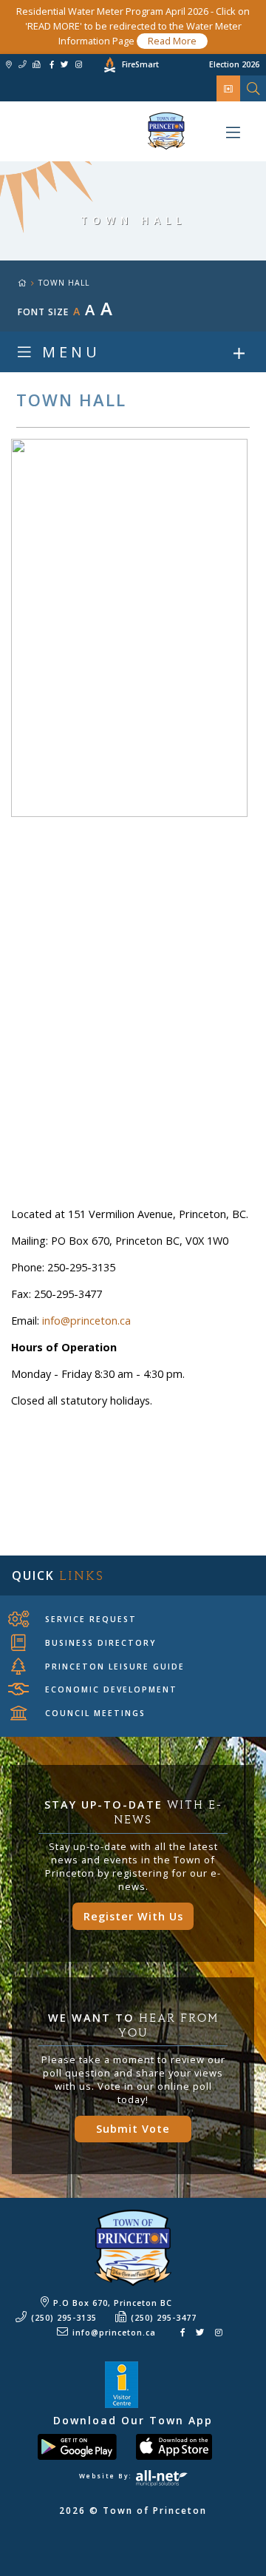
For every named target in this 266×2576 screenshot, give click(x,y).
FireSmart (140, 64)
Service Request (91, 1619)
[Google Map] (9, 65)
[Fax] (36, 65)
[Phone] (22, 65)
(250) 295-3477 (164, 2318)
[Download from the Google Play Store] (85, 2446)
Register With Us (133, 1916)
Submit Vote (133, 2129)
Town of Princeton (92, 131)
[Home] (28, 283)
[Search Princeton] (253, 88)
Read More (172, 41)
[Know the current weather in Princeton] (88, 67)
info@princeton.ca (86, 1321)
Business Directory (100, 1643)
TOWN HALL (64, 283)
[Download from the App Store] (182, 2446)
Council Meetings (95, 1713)
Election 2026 (234, 64)
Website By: (107, 2476)
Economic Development (111, 1689)
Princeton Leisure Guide (115, 1667)
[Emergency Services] (229, 88)
